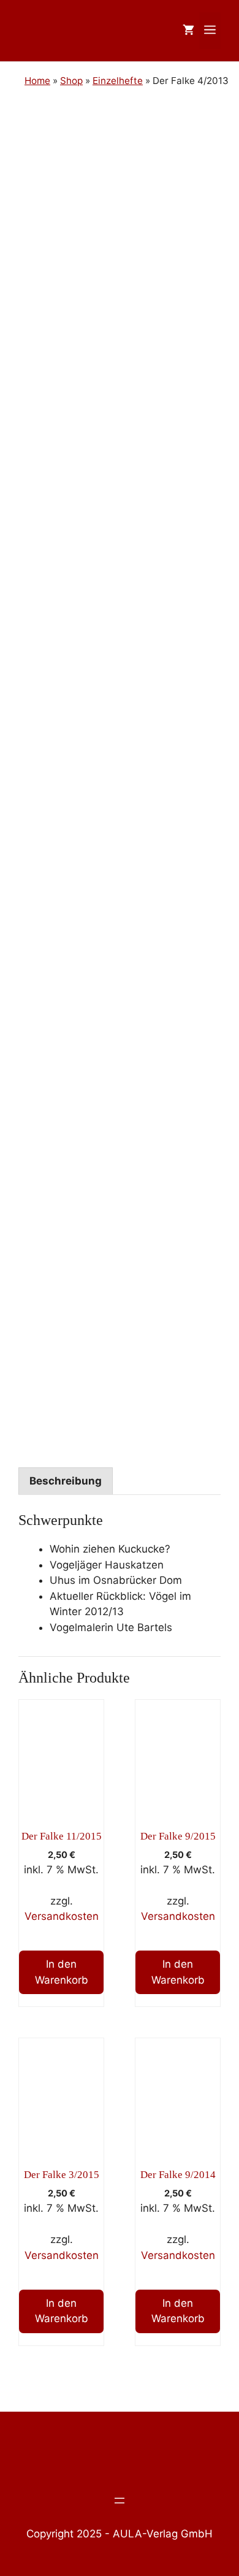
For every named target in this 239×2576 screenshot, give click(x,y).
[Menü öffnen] (120, 2501)
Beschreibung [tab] (66, 1481)
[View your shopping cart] (188, 31)
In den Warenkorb (62, 1972)
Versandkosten (62, 1916)
